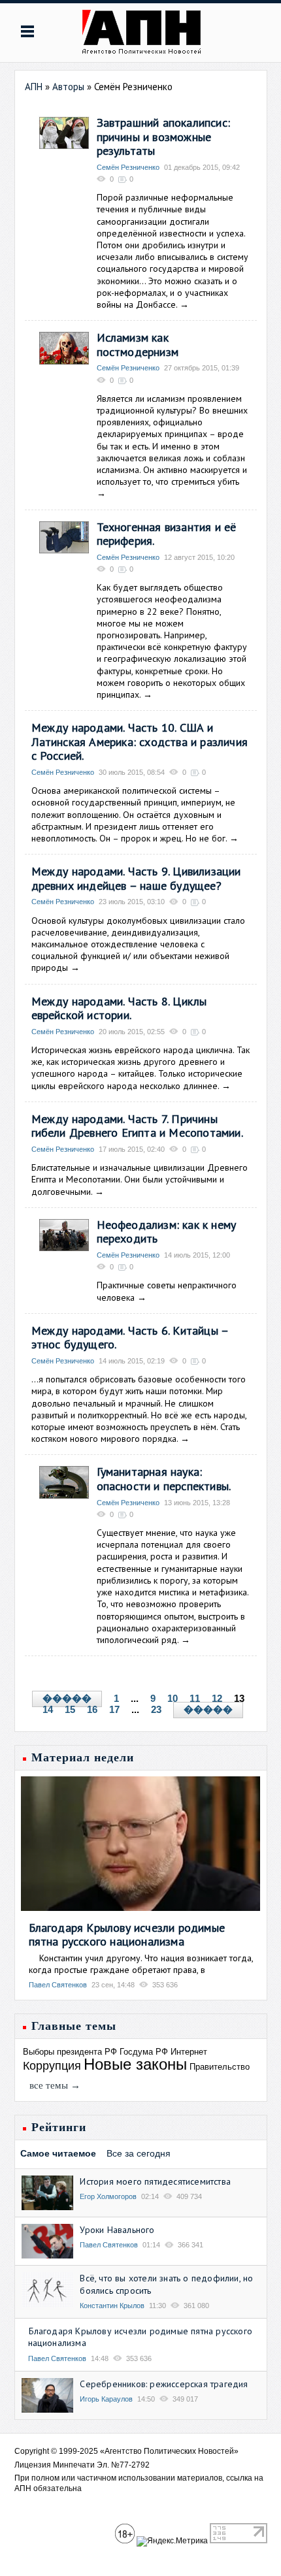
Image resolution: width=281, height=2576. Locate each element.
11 (195, 1698)
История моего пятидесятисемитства (155, 2181)
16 (92, 1709)
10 (173, 1698)
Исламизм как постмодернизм (138, 345)
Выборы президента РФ (70, 2052)
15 (70, 1709)
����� (67, 1699)
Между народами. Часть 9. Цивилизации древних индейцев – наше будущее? (136, 878)
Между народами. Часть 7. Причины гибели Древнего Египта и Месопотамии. (137, 1126)
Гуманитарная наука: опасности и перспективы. (164, 1479)
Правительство (220, 2067)
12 (217, 1698)
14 (48, 1709)
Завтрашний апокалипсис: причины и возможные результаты (164, 137)
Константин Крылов (112, 2306)
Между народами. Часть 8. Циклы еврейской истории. (119, 1008)
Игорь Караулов (106, 2399)
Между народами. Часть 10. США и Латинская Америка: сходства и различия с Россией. (140, 742)
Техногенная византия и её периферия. (167, 534)
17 (114, 1709)
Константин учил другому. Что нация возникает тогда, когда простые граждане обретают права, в (141, 1964)
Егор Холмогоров (108, 2196)
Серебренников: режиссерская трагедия (164, 2384)
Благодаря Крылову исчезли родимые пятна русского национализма (127, 1935)
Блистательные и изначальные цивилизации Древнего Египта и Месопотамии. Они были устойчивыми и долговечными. (140, 1179)
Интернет (189, 2052)
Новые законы (135, 2064)
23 (156, 1709)
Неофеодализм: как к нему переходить (167, 1232)
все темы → (55, 2085)
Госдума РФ (144, 2052)
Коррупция (52, 2066)
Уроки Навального (117, 2230)
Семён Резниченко (128, 167)
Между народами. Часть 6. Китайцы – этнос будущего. (130, 1338)
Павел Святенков (58, 1985)
